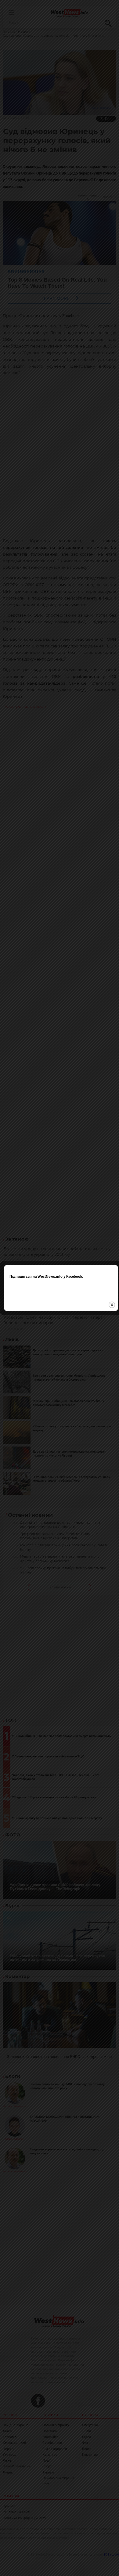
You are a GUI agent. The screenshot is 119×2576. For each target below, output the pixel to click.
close (112, 1305)
